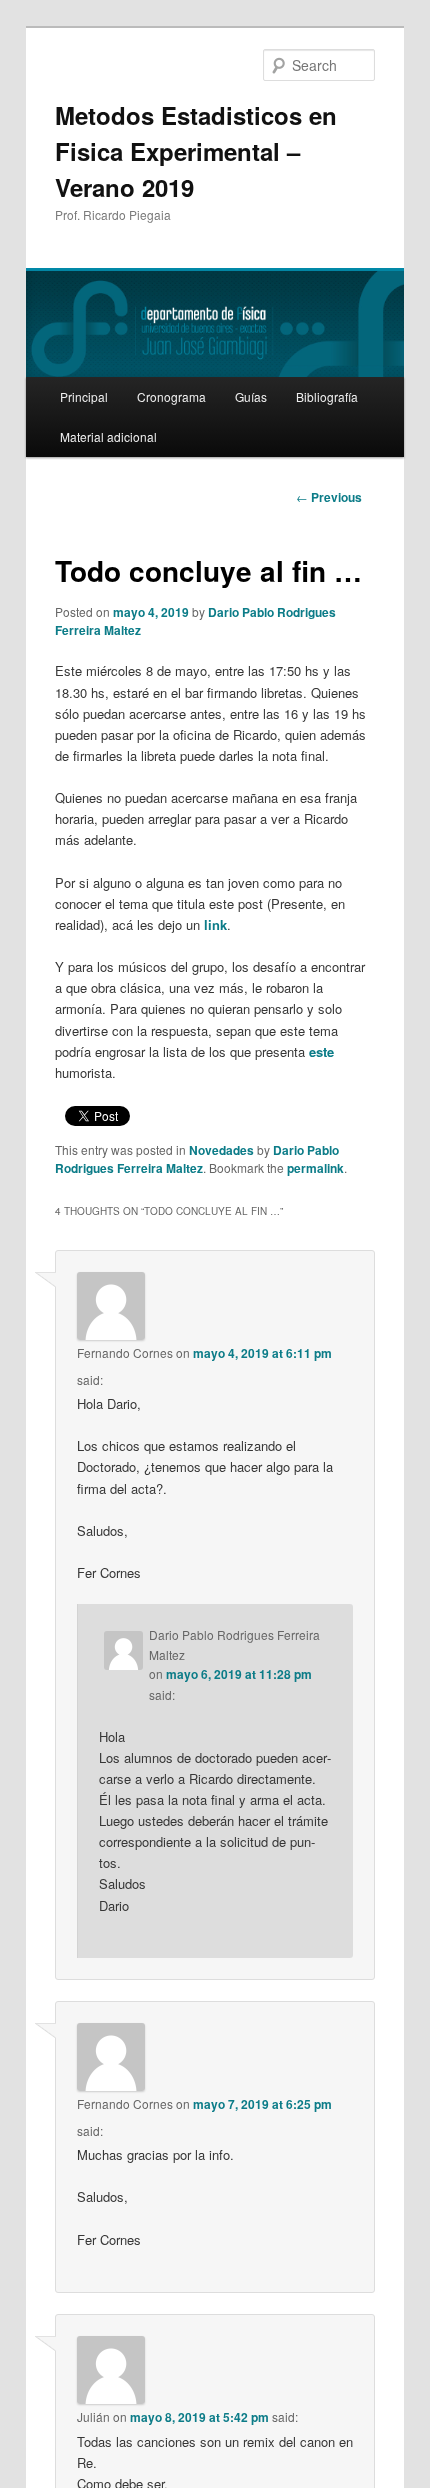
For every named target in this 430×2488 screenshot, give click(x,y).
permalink (315, 1168)
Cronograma (171, 396)
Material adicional (108, 436)
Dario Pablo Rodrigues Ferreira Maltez (197, 1159)
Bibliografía (327, 396)
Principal (84, 396)
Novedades (221, 1150)
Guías (251, 396)
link (215, 924)
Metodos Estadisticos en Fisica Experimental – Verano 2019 (196, 151)
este (321, 1051)
